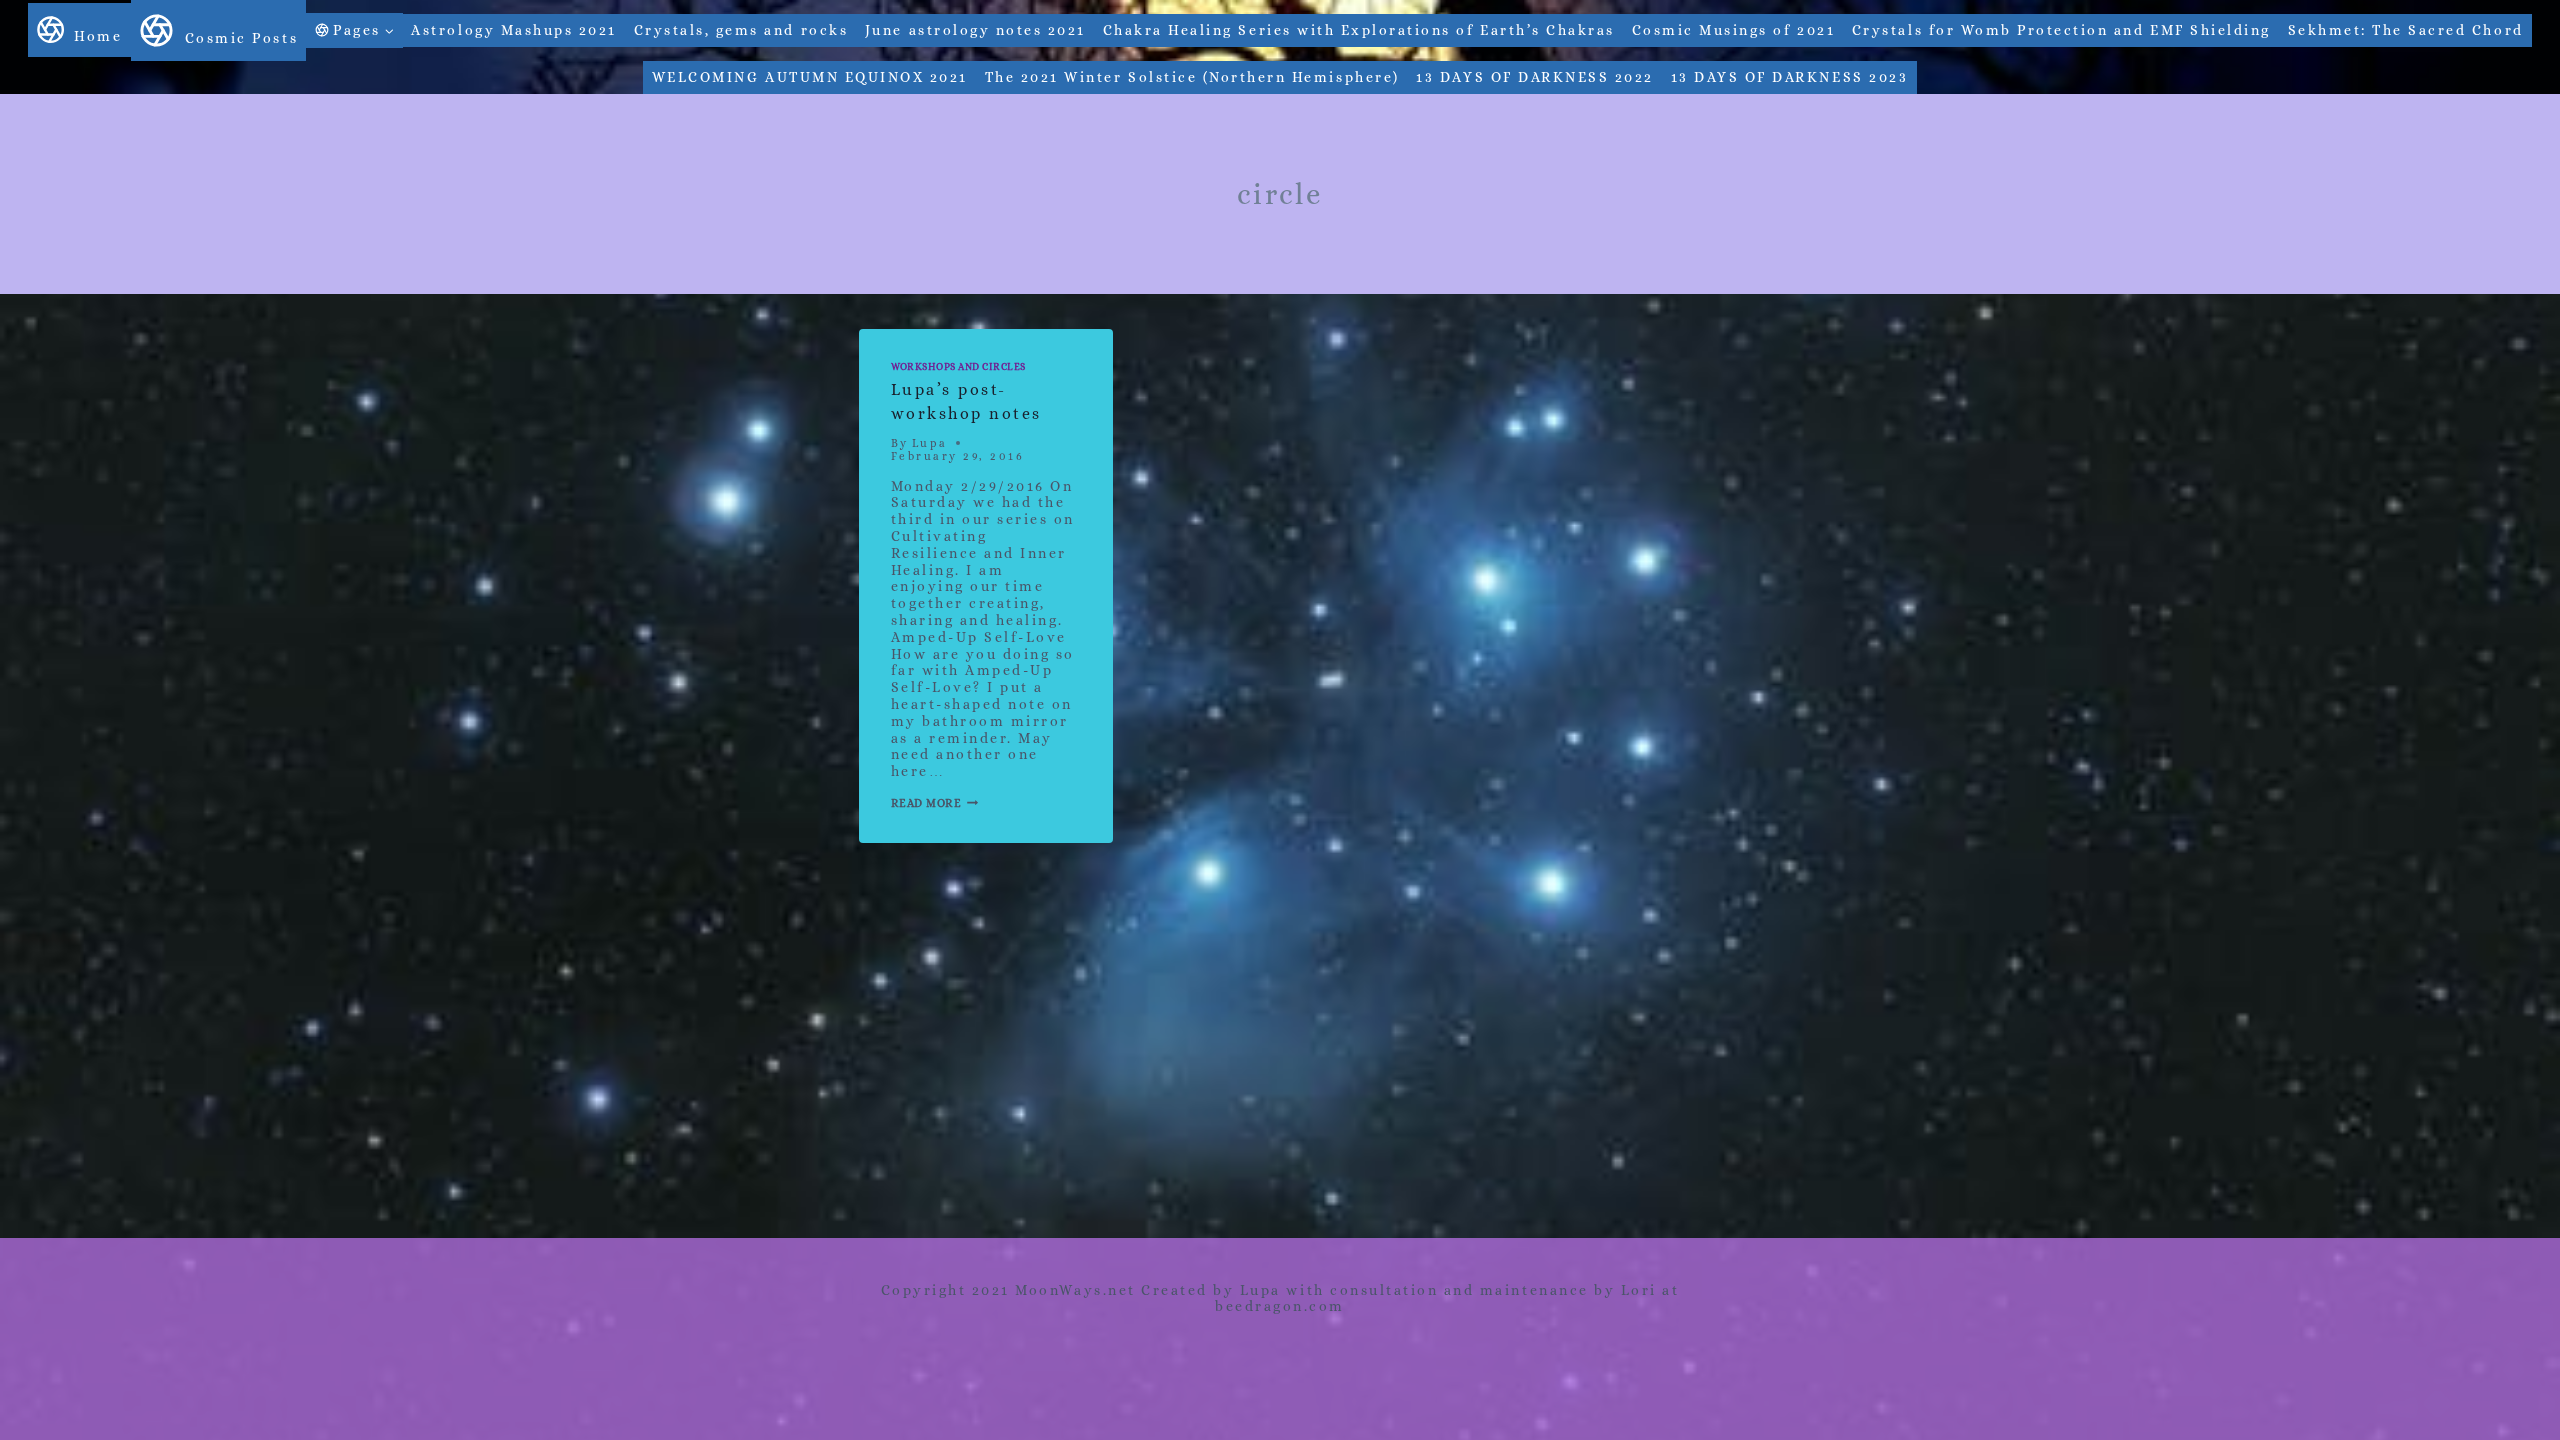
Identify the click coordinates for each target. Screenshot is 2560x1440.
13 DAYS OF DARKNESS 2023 (1789, 77)
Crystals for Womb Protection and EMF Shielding (2061, 30)
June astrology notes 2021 (975, 30)
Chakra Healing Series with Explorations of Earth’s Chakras (1359, 30)
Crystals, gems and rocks (741, 30)
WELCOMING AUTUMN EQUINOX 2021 (810, 77)
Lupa (930, 443)
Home (98, 36)
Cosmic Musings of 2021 (1733, 30)
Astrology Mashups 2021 (513, 30)
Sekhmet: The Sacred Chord (2406, 30)
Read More (935, 803)
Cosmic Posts (241, 38)
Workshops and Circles (958, 366)
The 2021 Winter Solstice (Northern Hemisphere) (1192, 77)
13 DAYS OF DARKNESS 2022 (1534, 77)
